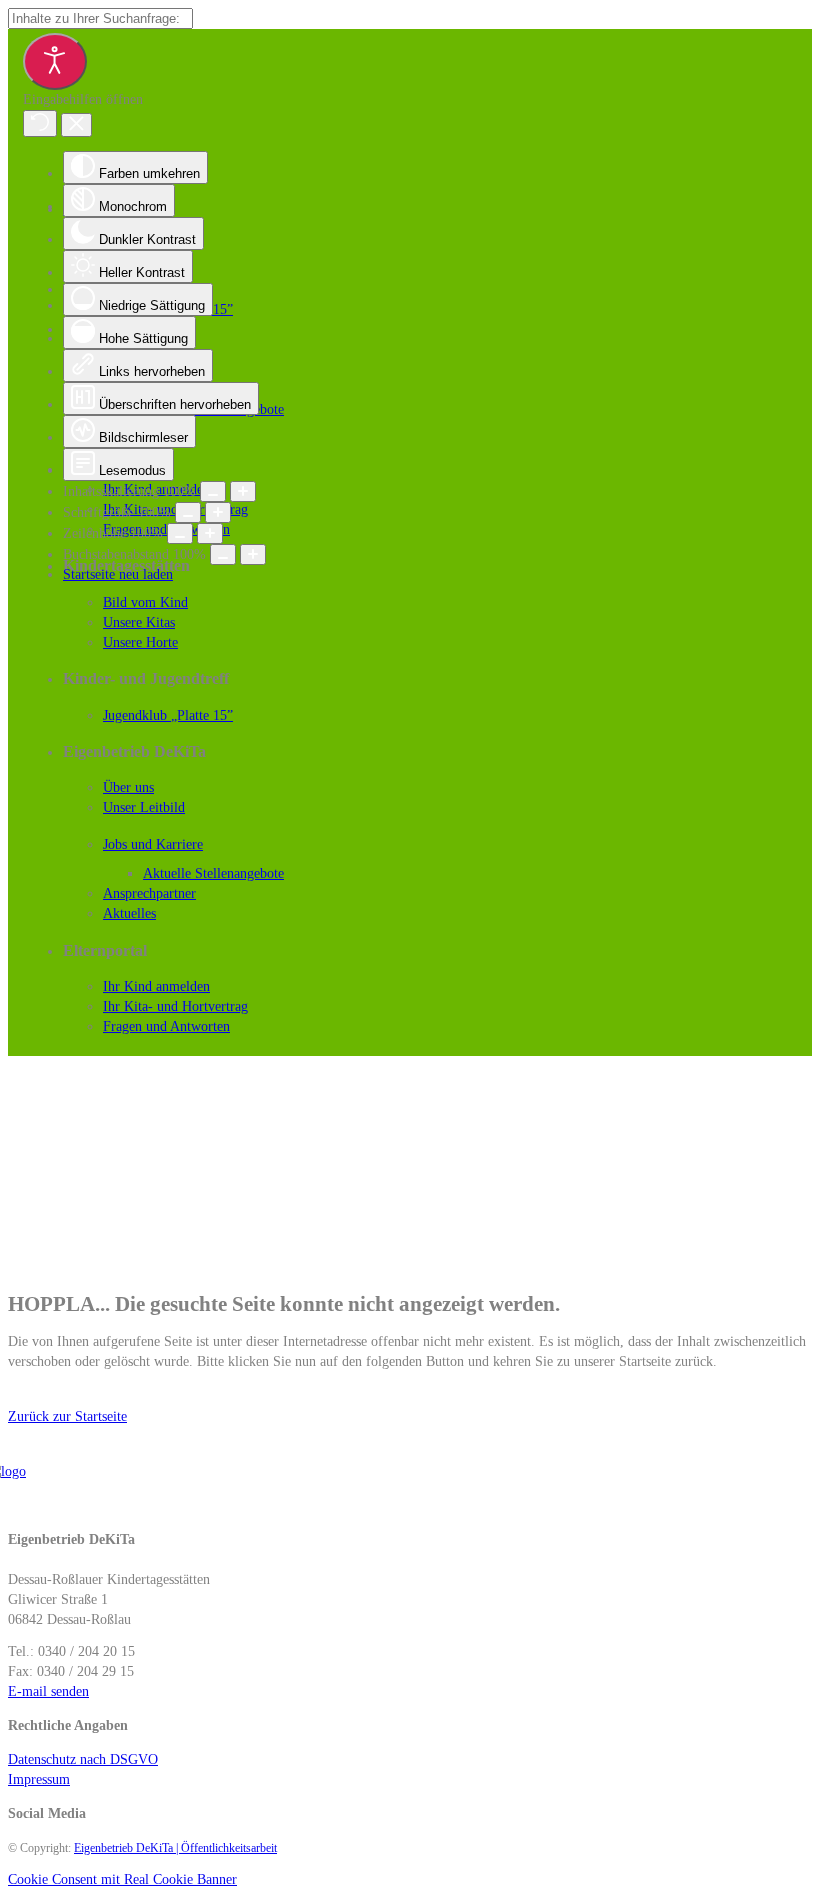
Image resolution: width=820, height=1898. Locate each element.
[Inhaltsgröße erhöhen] (243, 491)
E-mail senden (48, 1691)
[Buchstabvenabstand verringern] (223, 554)
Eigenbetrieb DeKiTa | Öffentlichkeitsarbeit (175, 1848)
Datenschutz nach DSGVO (83, 1759)
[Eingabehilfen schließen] (76, 125)
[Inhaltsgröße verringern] (213, 491)
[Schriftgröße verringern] (188, 512)
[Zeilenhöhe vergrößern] (210, 533)
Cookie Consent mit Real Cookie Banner (122, 1879)
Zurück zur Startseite (67, 1416)
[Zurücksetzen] (40, 123)
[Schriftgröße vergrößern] (218, 512)
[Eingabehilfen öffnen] (55, 61)
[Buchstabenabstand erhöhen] (253, 554)
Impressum (39, 1779)
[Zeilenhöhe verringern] (180, 533)
